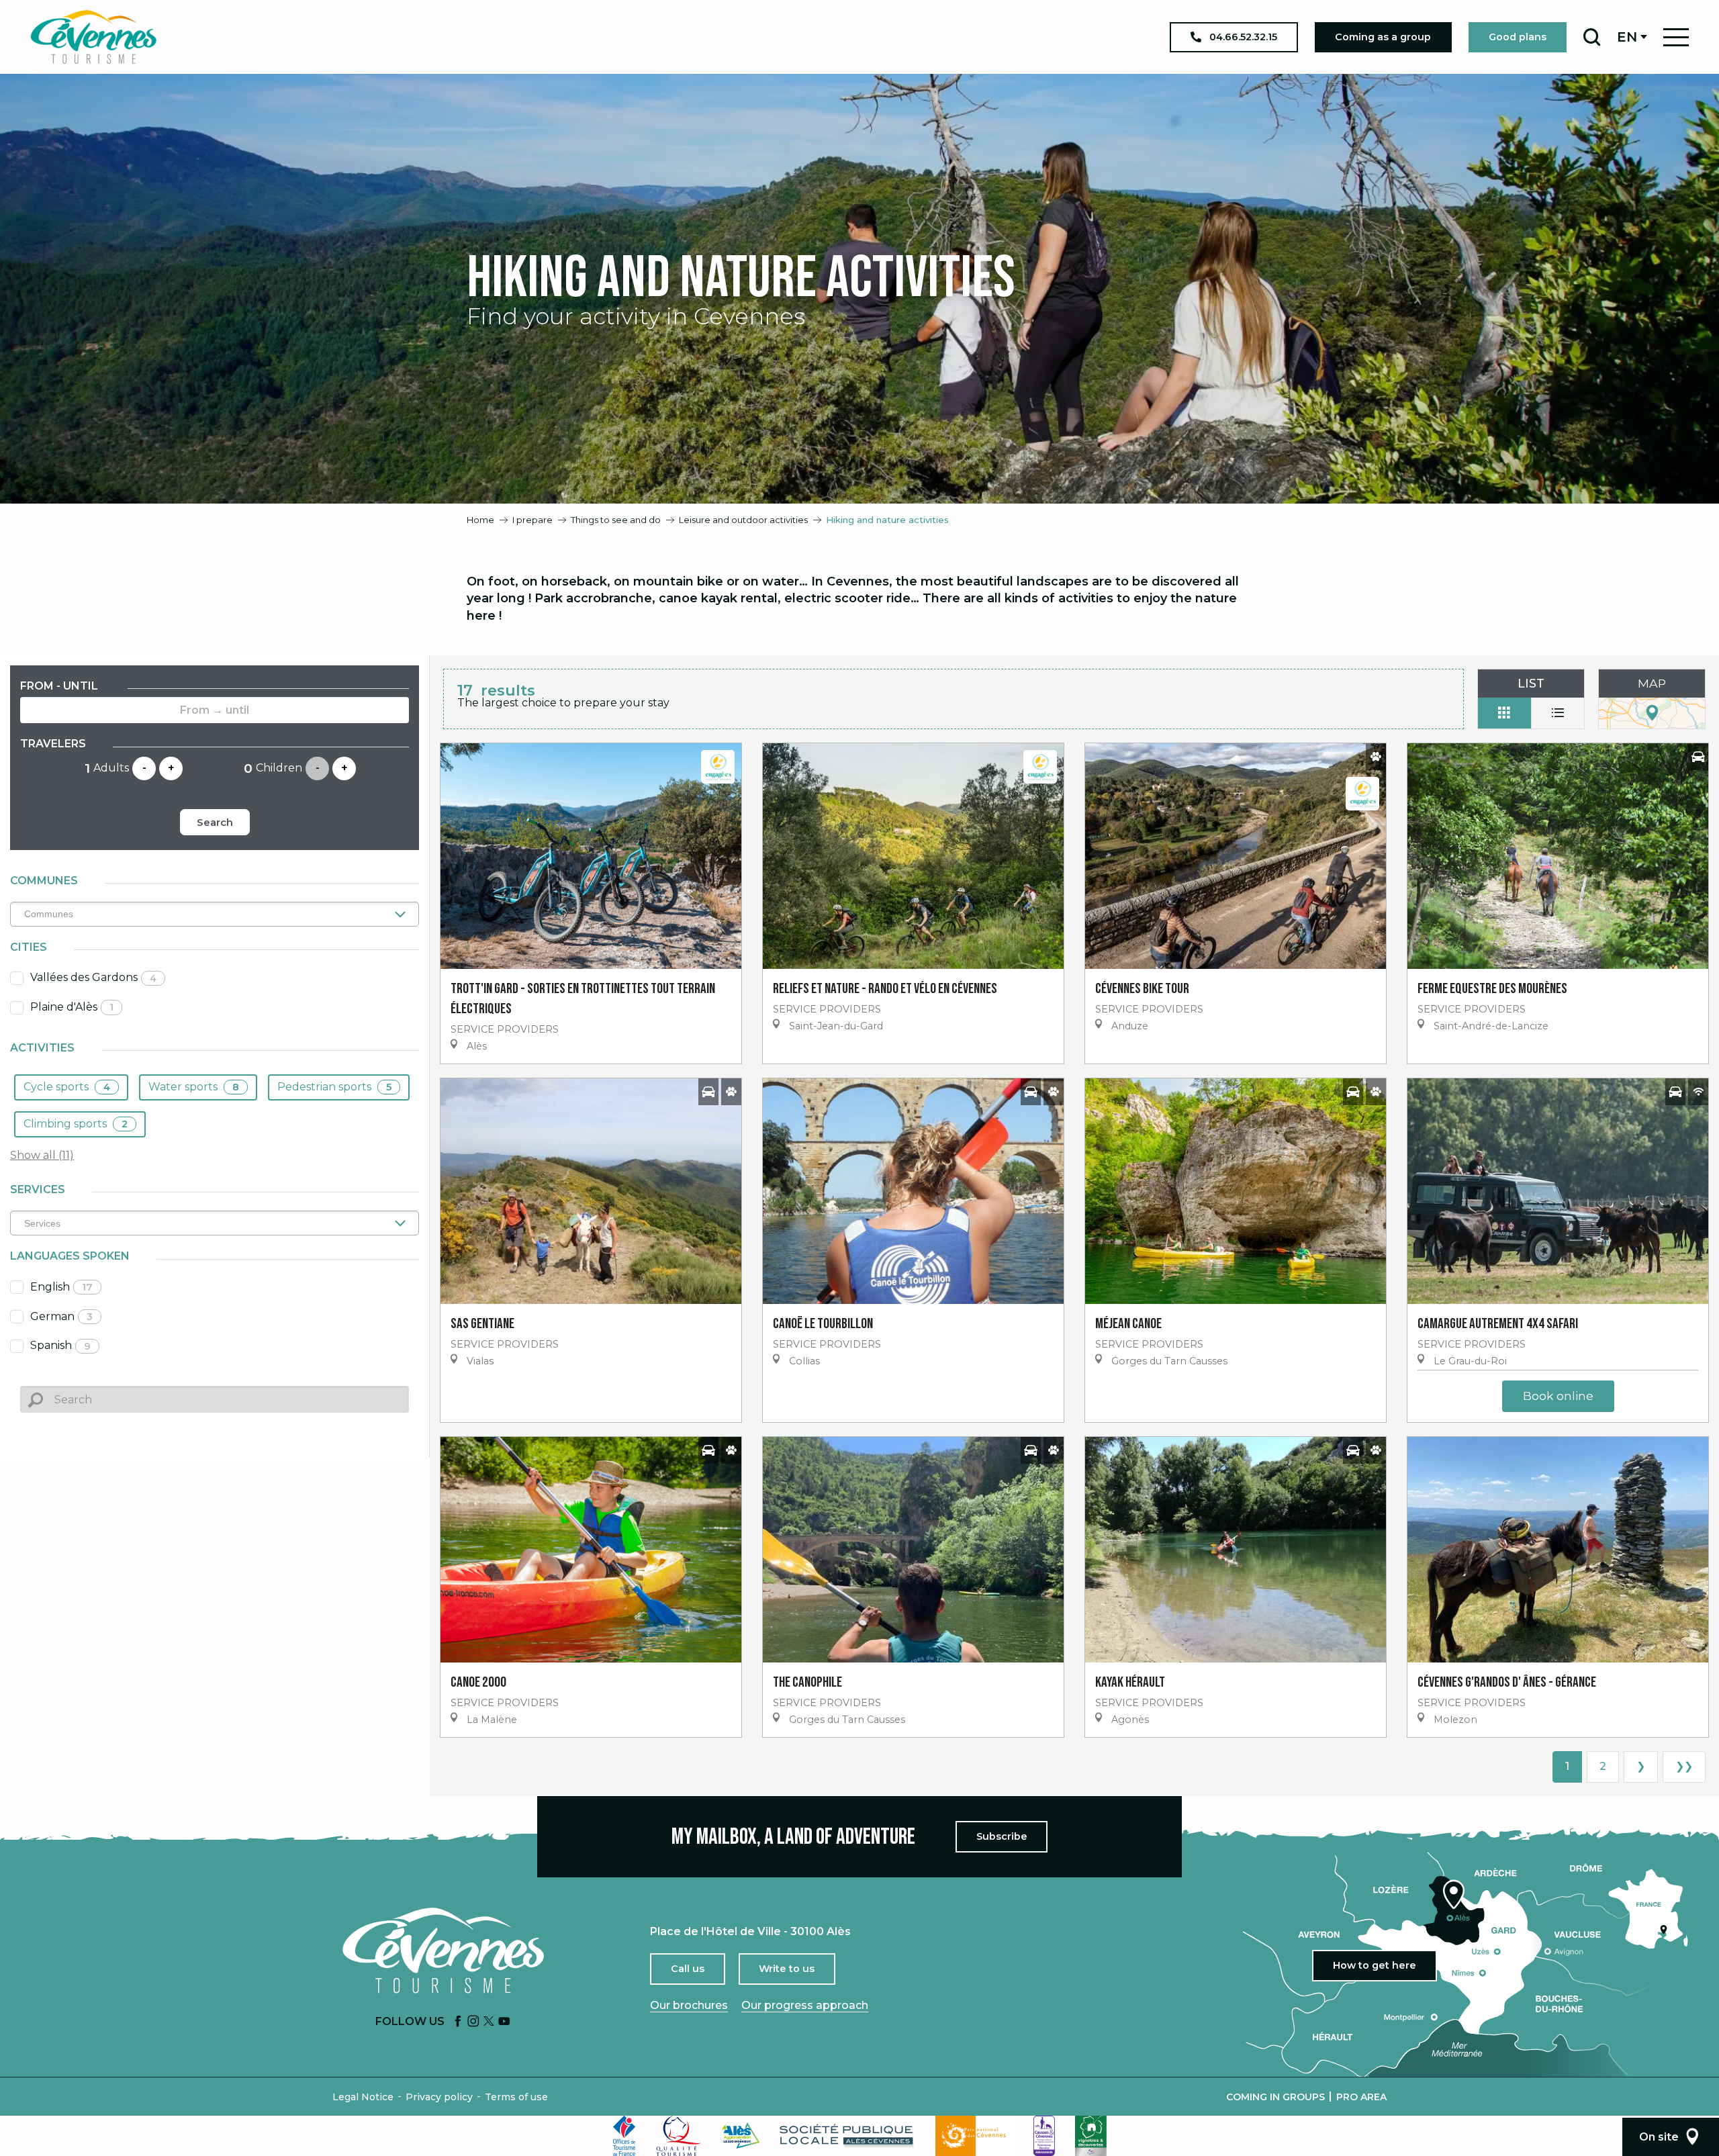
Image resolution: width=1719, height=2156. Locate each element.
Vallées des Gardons (93, 977)
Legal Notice (363, 2097)
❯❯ (1684, 1766)
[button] (1592, 37)
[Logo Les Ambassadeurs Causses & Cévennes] (1044, 2136)
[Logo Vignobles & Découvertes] (1091, 2136)
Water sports (194, 1087)
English (61, 1287)
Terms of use (516, 2097)
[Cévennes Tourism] (93, 37)
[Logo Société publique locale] (847, 2136)
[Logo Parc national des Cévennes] (974, 2136)
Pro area (1361, 2097)
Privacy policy (439, 2097)
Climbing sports (76, 1124)
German (61, 1316)
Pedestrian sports (334, 1087)
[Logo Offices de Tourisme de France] (624, 2136)
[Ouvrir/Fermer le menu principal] (1676, 37)
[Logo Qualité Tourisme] (679, 2136)
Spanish (60, 1345)
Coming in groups (1275, 2097)
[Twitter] (489, 2022)
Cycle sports (67, 1087)
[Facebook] (458, 2022)
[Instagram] (473, 2022)
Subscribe (1002, 1836)
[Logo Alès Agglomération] (741, 2136)
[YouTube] (504, 2022)
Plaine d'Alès (72, 1007)
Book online (1558, 1396)
